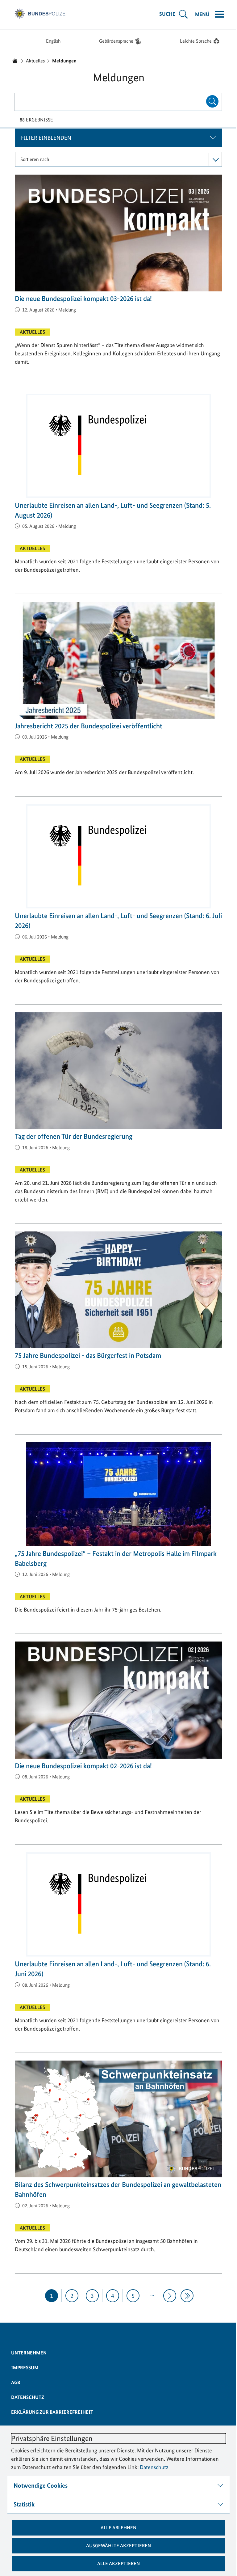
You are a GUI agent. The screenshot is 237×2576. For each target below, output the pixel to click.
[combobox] (118, 102)
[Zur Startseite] (38, 14)
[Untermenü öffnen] (181, 14)
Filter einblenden (44, 138)
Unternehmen (27, 2353)
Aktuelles (35, 61)
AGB (13, 2382)
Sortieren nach (33, 159)
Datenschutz (154, 2467)
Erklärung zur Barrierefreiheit (50, 2412)
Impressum (23, 2368)
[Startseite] (15, 61)
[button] (116, 2528)
